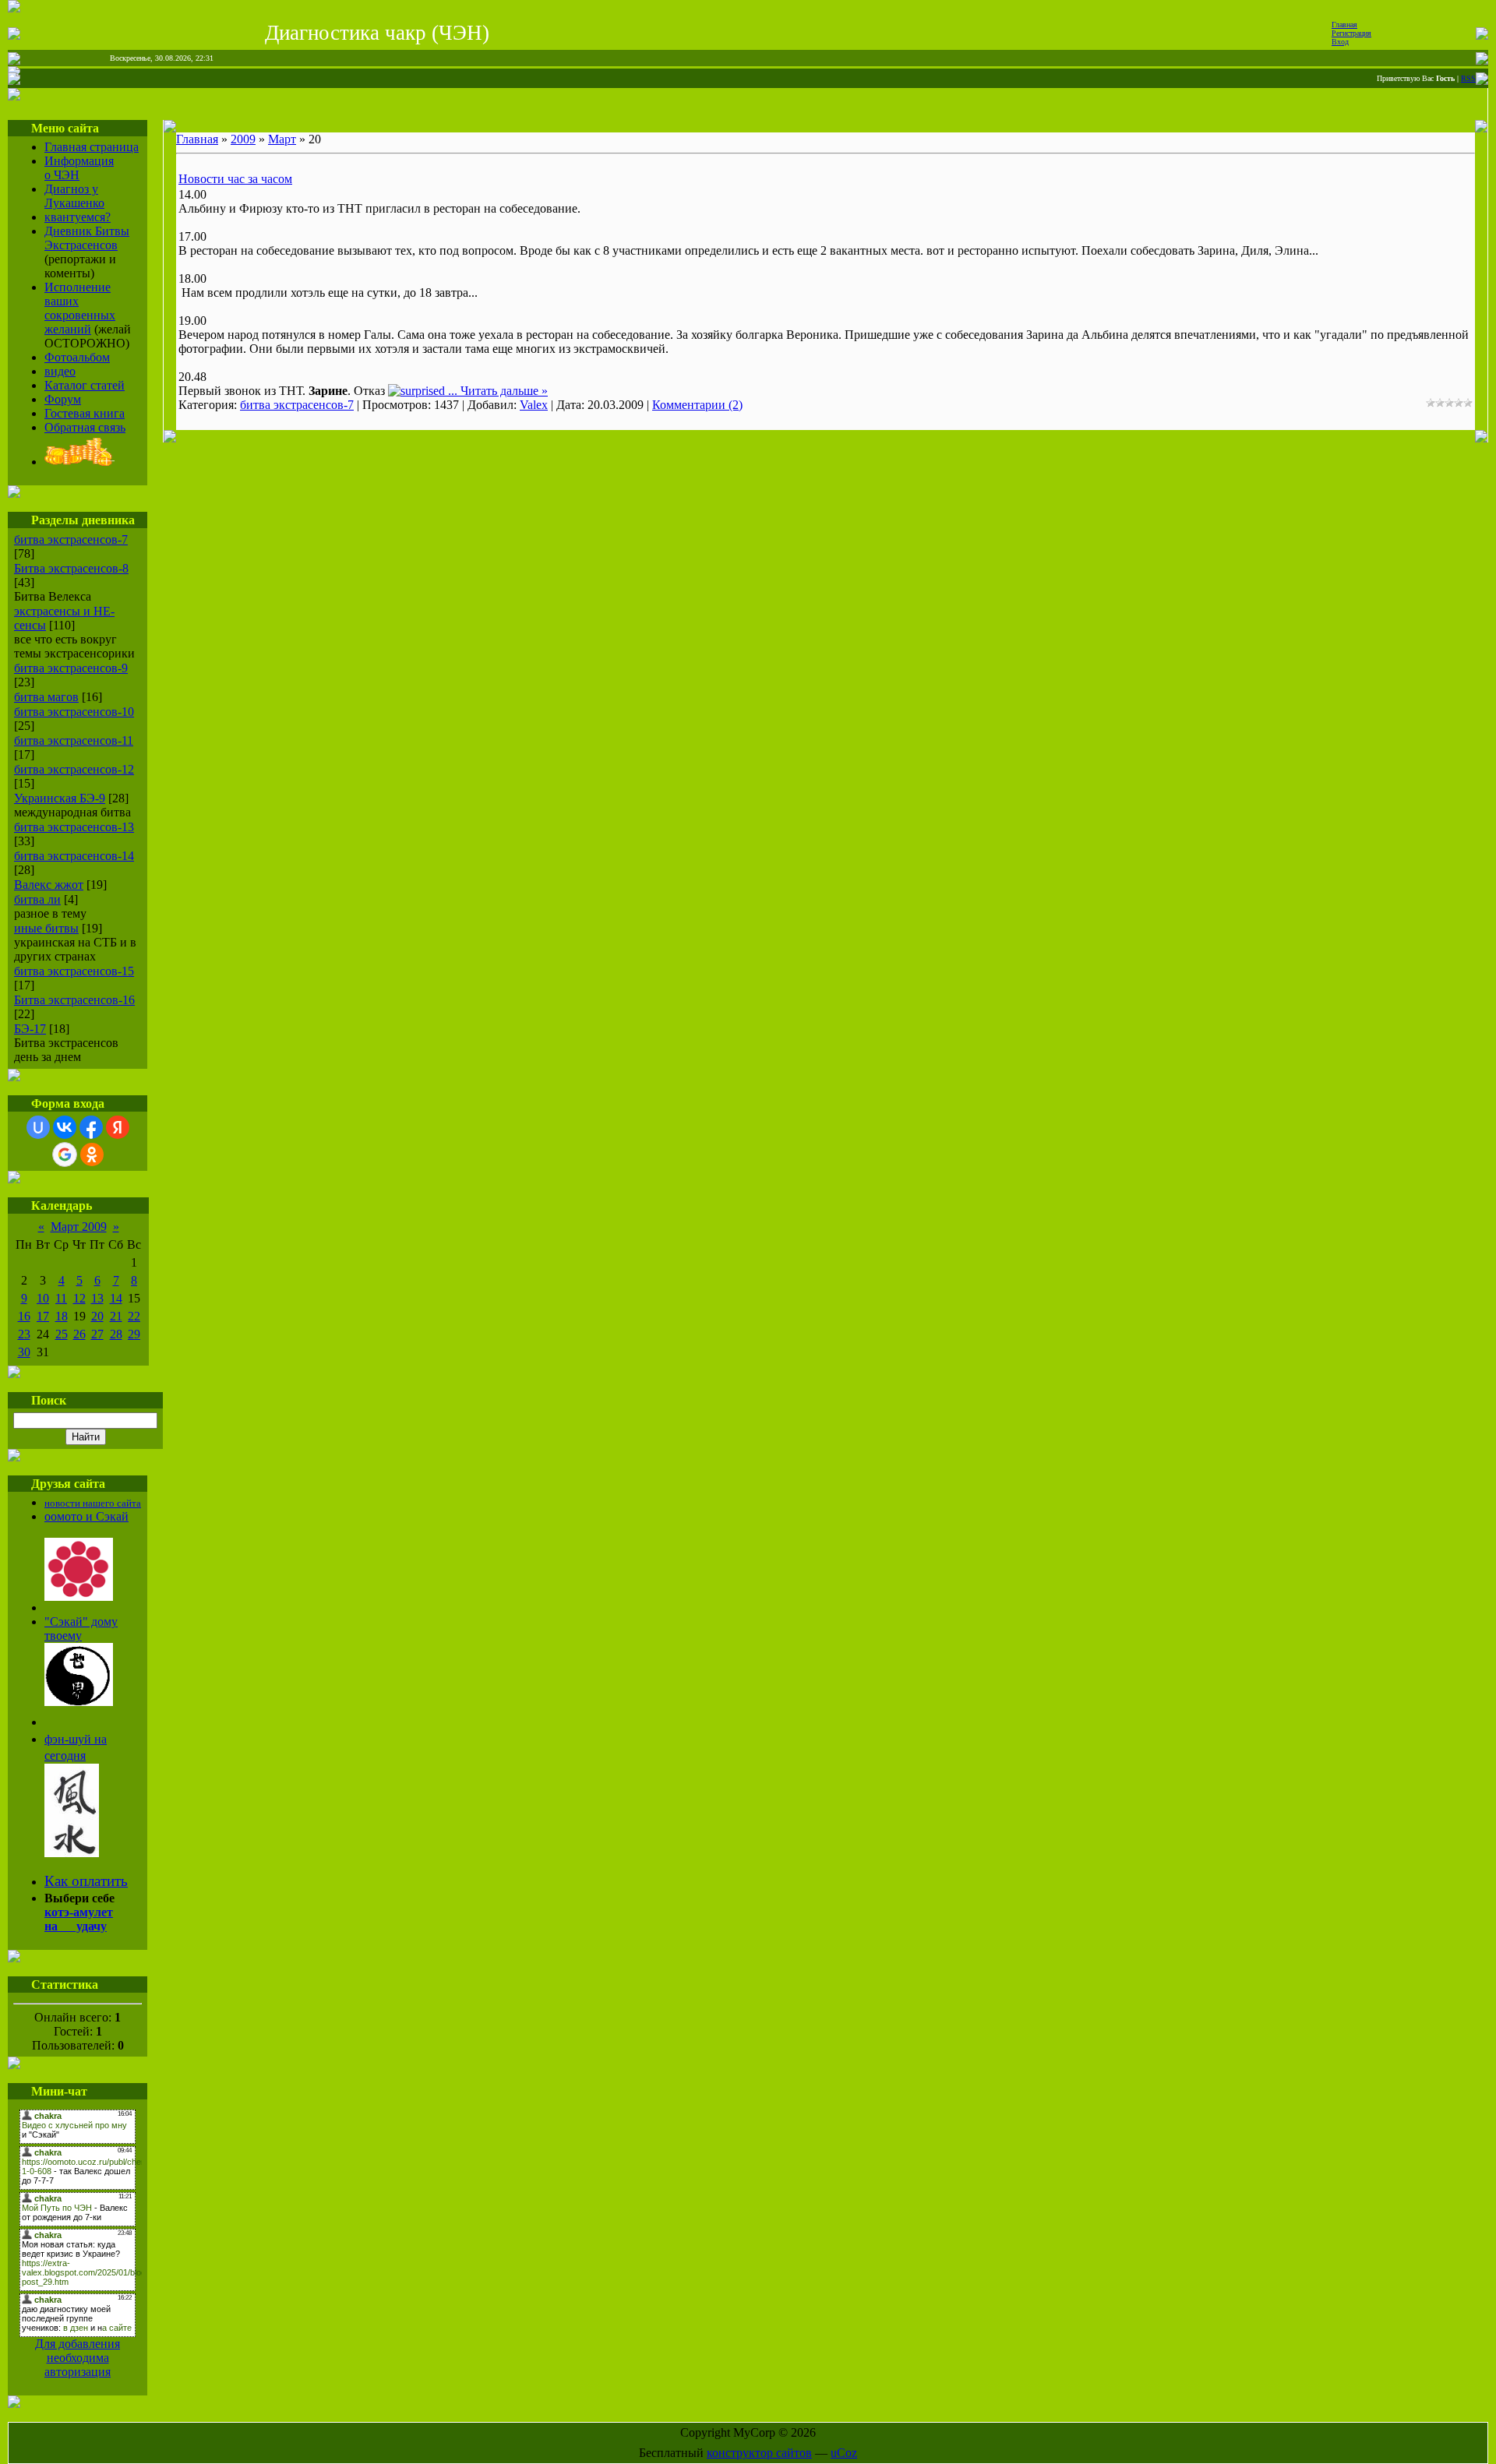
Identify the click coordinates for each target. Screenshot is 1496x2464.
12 (79, 1298)
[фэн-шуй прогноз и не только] (72, 1852)
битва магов (46, 697)
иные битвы (46, 928)
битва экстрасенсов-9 (71, 668)
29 (134, 1334)
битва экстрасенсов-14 (74, 856)
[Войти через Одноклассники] (92, 1154)
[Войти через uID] (38, 1127)
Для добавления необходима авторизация (78, 2358)
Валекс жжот (49, 885)
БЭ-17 (30, 1029)
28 (116, 1334)
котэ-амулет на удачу (79, 1919)
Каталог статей (85, 385)
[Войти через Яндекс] (118, 1127)
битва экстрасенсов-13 (74, 827)
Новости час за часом (235, 179)
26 (79, 1334)
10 (43, 1298)
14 (116, 1298)
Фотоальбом (77, 357)
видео (60, 371)
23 (24, 1334)
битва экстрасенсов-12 (74, 769)
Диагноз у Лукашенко (74, 196)
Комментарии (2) (697, 405)
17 (43, 1316)
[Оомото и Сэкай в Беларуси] (79, 1597)
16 (24, 1316)
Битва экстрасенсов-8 (71, 568)
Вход (1340, 42)
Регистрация (1351, 33)
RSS (1468, 78)
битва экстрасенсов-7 (71, 539)
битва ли (37, 899)
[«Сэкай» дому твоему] (79, 1702)
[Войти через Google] (65, 1154)
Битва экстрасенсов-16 (74, 1000)
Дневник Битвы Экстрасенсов (87, 238)
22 (134, 1316)
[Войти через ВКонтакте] (65, 1127)
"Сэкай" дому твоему (81, 1629)
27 (97, 1334)
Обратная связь (85, 427)
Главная (1344, 25)
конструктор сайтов (759, 2453)
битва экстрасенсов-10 (74, 712)
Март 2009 (79, 1227)
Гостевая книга (85, 413)
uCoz (844, 2453)
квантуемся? (78, 217)
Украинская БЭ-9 (60, 798)
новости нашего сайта (93, 1503)
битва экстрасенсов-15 (74, 971)
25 (62, 1334)
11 (61, 1298)
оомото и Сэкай (86, 1516)
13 (97, 1298)
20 (97, 1316)
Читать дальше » (504, 391)
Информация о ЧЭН (79, 168)
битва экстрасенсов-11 (74, 740)
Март (282, 139)
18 (62, 1316)
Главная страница (92, 147)
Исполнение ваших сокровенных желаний (80, 308)
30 (24, 1352)
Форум (63, 399)
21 (116, 1316)
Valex (534, 405)
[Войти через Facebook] (91, 1127)
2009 (243, 139)
